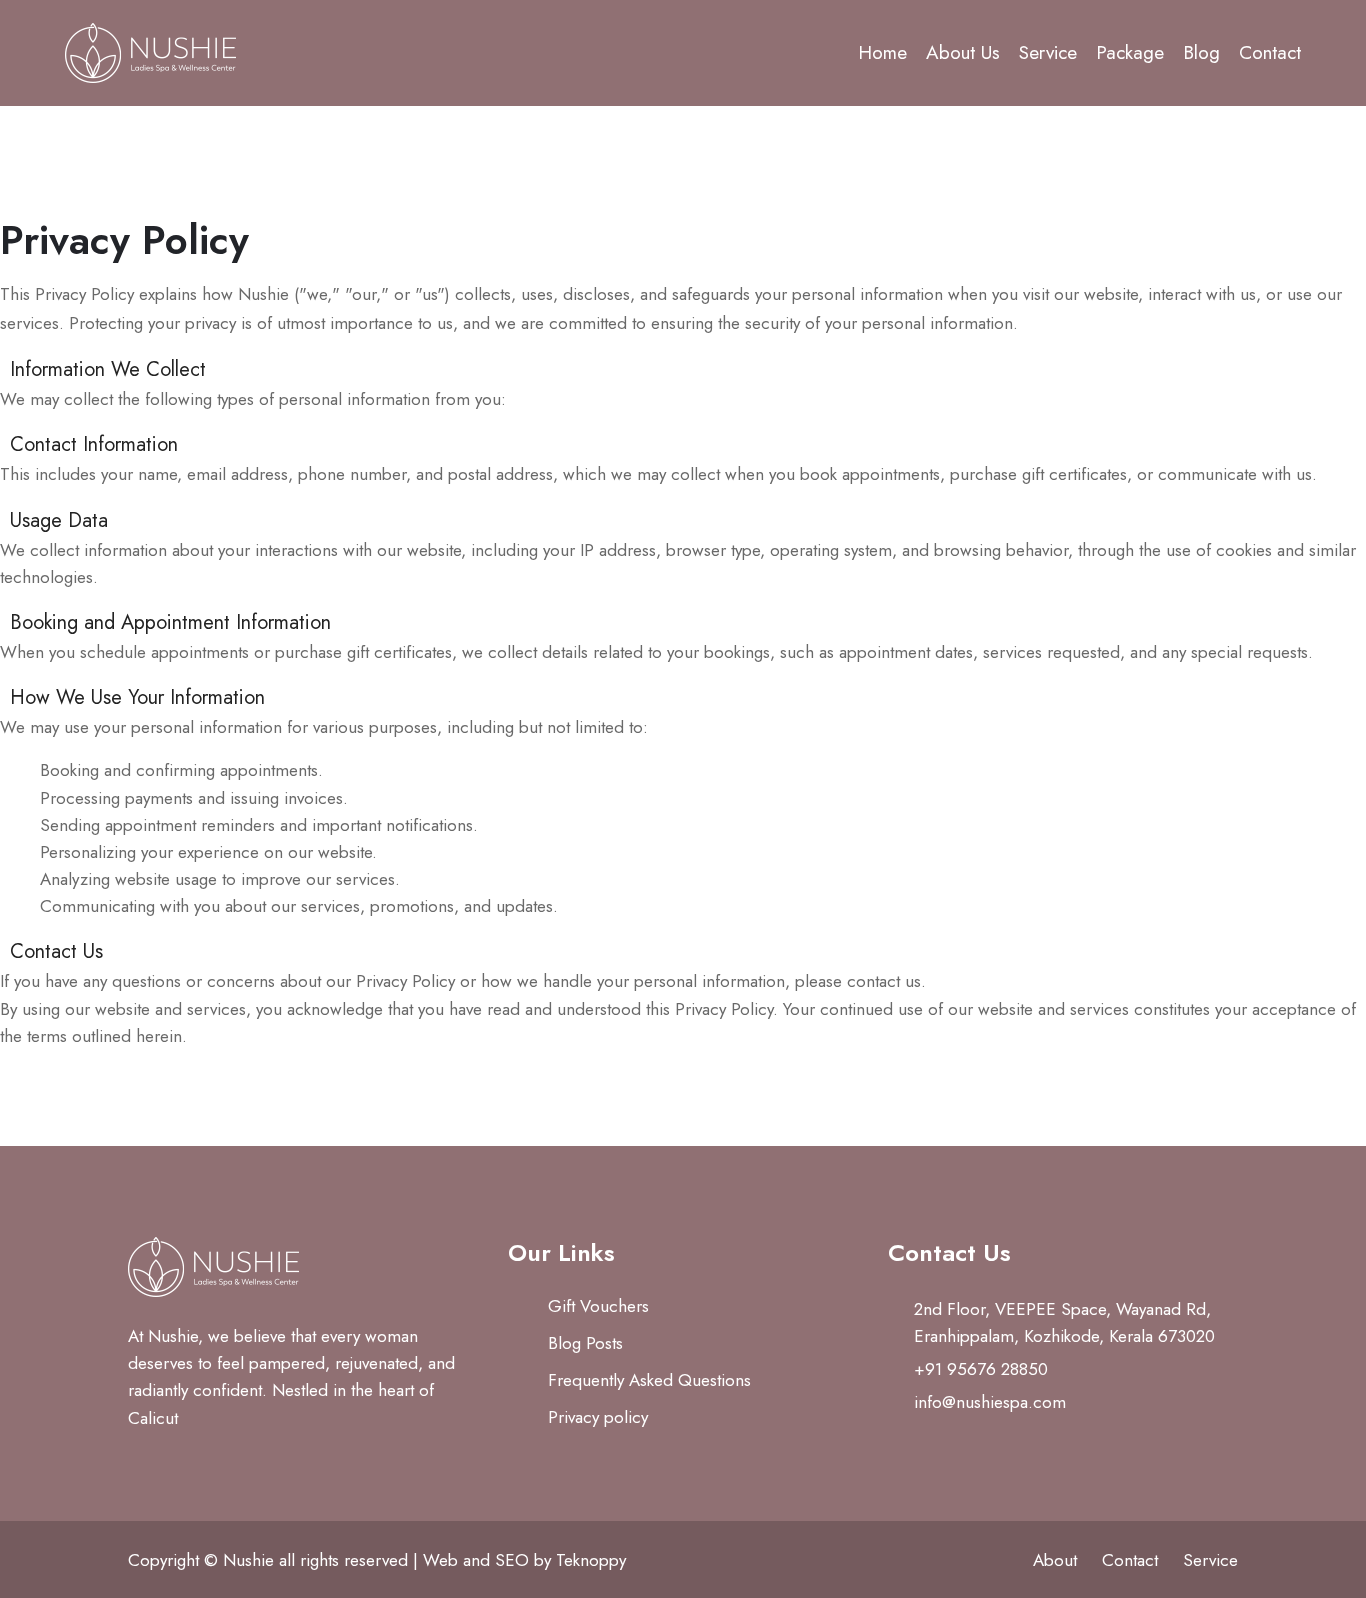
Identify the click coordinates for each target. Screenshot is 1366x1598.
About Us (963, 52)
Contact (1270, 52)
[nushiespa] (208, 53)
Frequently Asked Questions (649, 1380)
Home (882, 52)
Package (1130, 52)
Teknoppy (591, 1560)
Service (1048, 52)
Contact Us (56, 951)
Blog (1201, 52)
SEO (512, 1560)
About (1055, 1560)
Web (440, 1560)
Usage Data (59, 520)
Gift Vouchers (598, 1306)
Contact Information (94, 444)
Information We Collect (108, 369)
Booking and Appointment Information (170, 622)
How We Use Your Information (137, 697)
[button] (683, 370)
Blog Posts (585, 1343)
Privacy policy (598, 1417)
